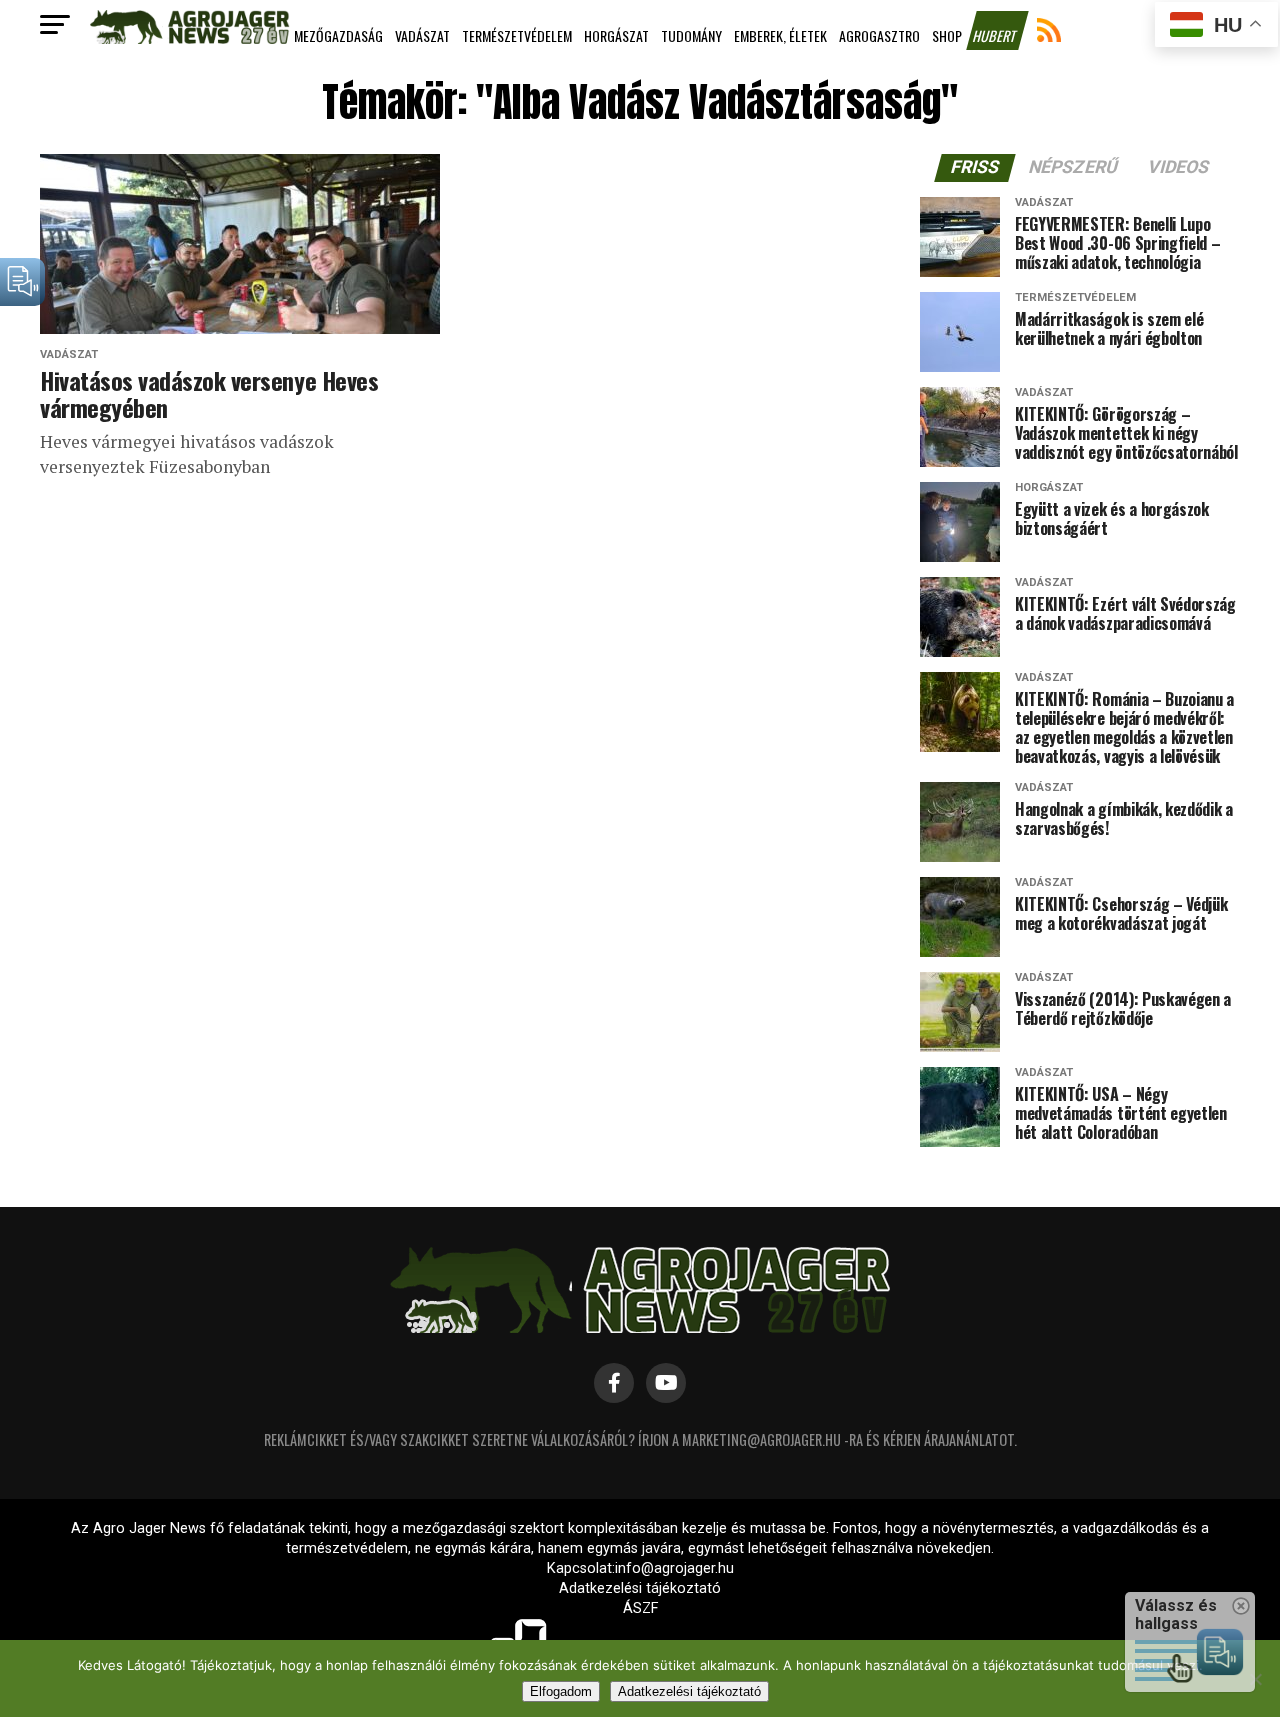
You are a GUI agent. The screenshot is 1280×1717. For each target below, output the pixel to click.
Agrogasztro (879, 35)
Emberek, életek (780, 35)
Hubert (996, 35)
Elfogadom (561, 1691)
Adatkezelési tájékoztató (640, 1588)
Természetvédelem (517, 35)
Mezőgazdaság (338, 35)
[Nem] (1255, 1679)
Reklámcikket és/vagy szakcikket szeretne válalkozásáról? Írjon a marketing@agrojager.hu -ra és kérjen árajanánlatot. (640, 1439)
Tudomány (691, 35)
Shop (947, 35)
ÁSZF (640, 1608)
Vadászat (422, 35)
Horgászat (616, 35)
